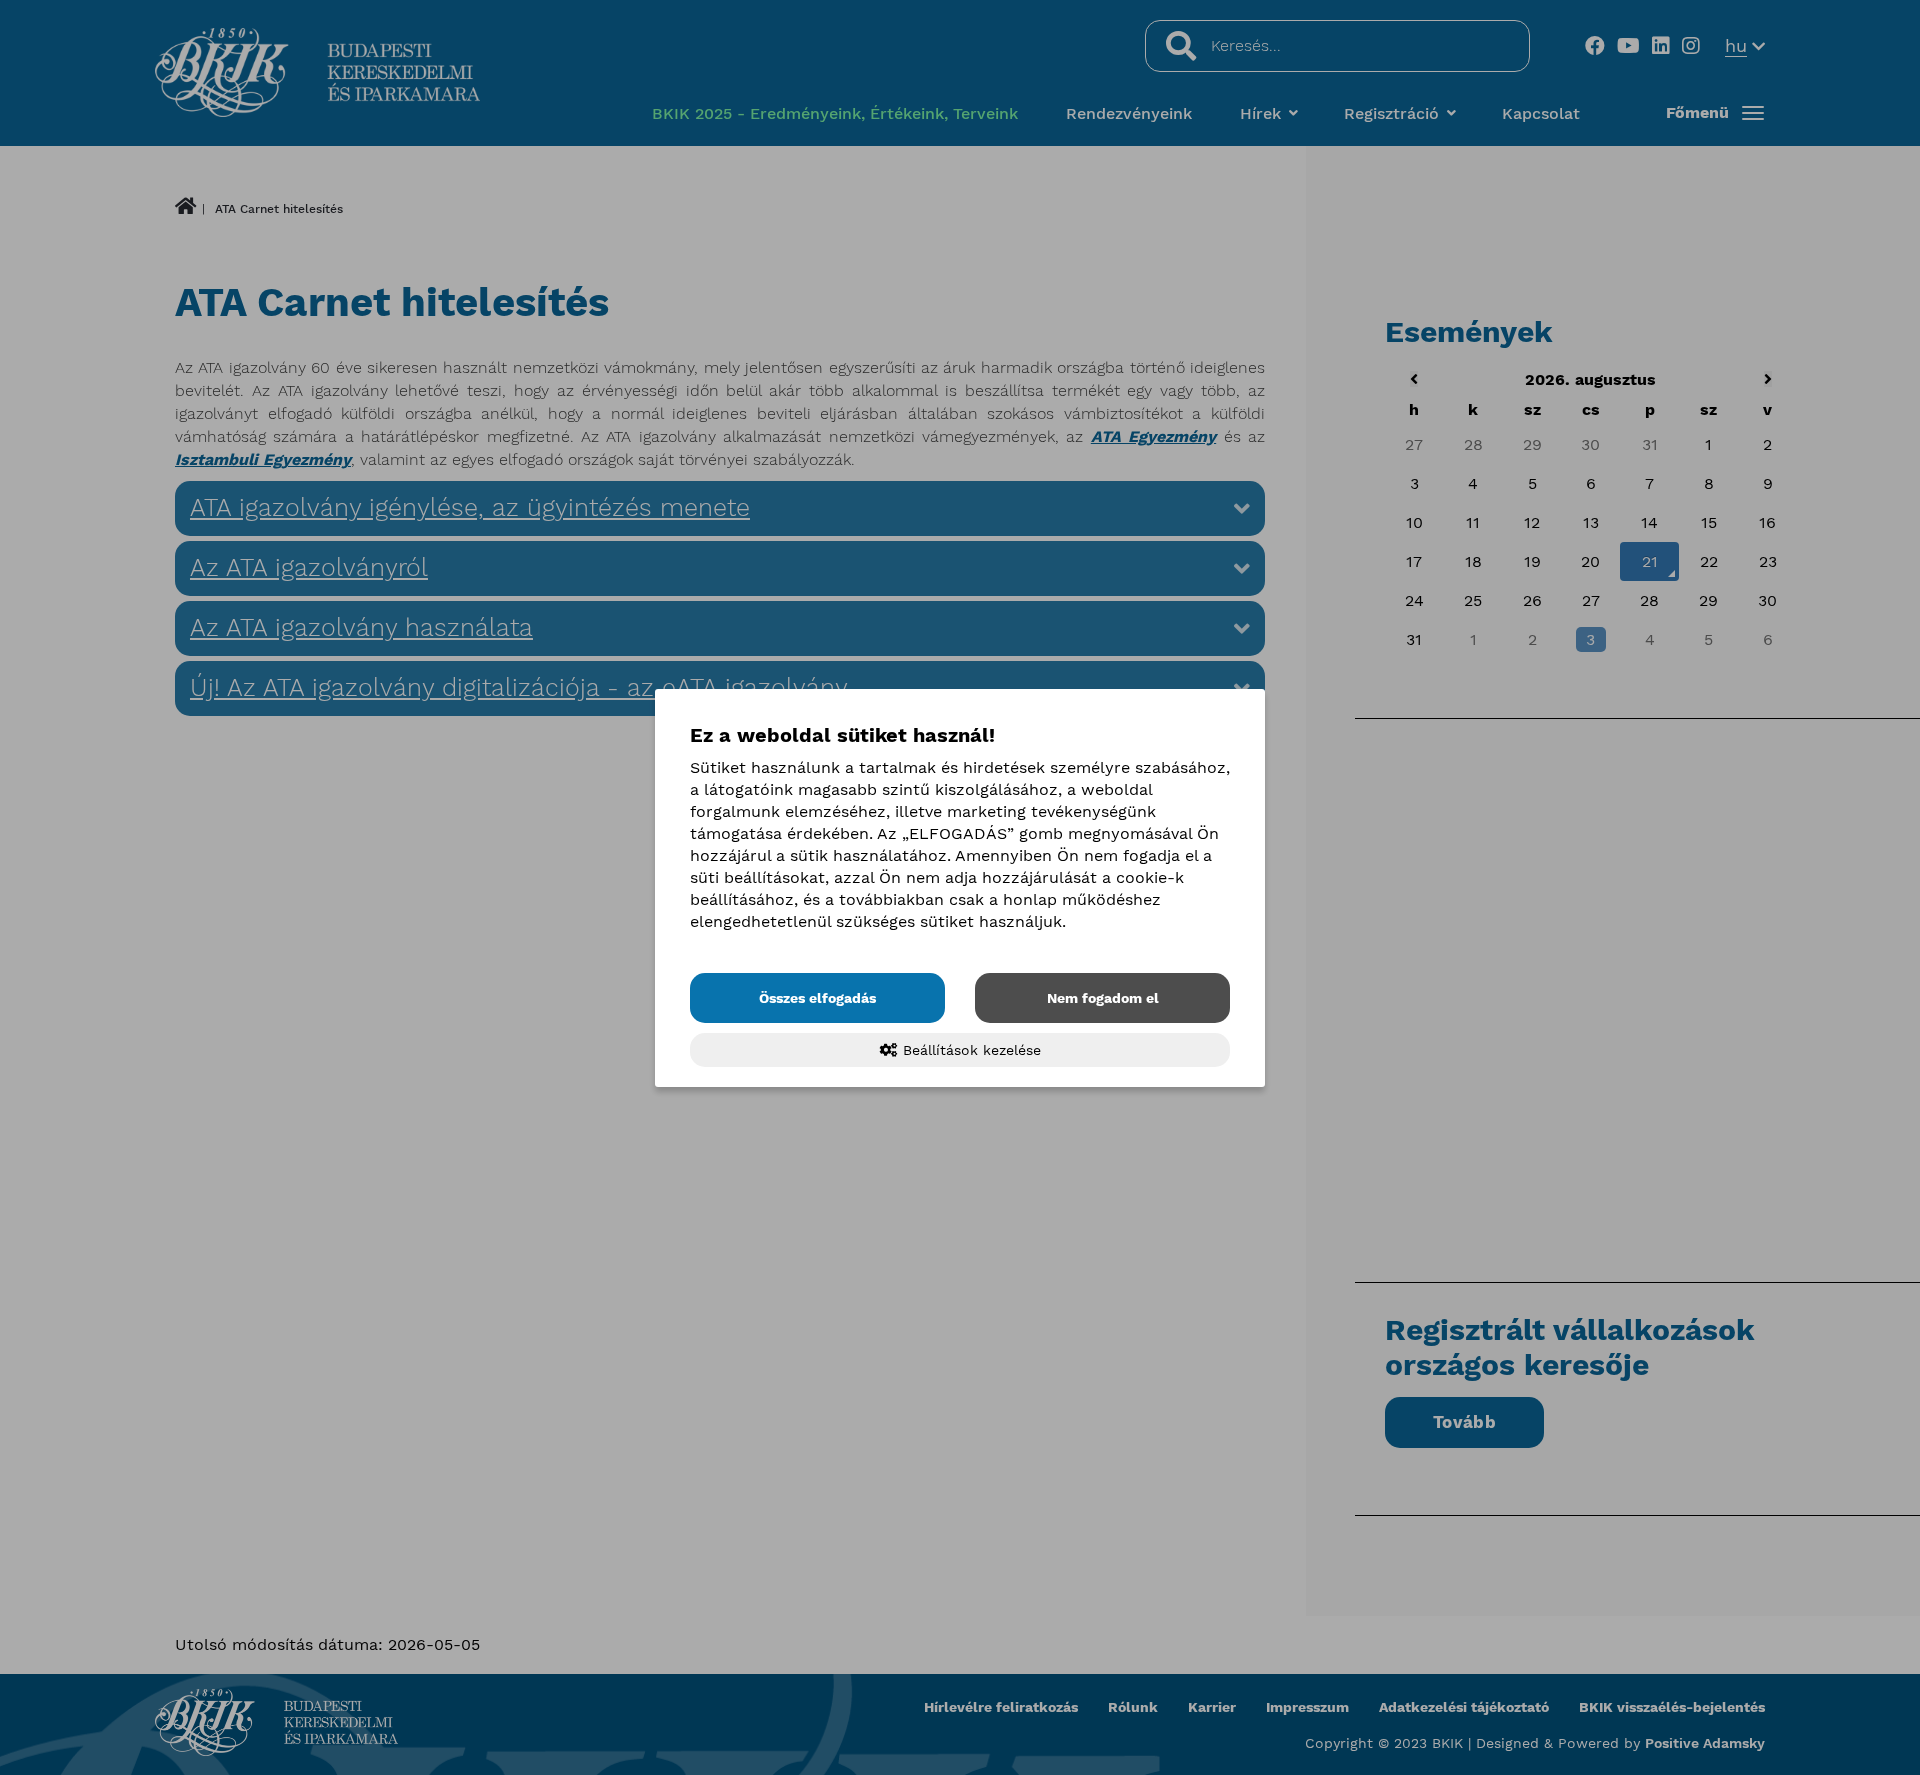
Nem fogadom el (1103, 998)
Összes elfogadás (817, 998)
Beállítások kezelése (969, 1050)
